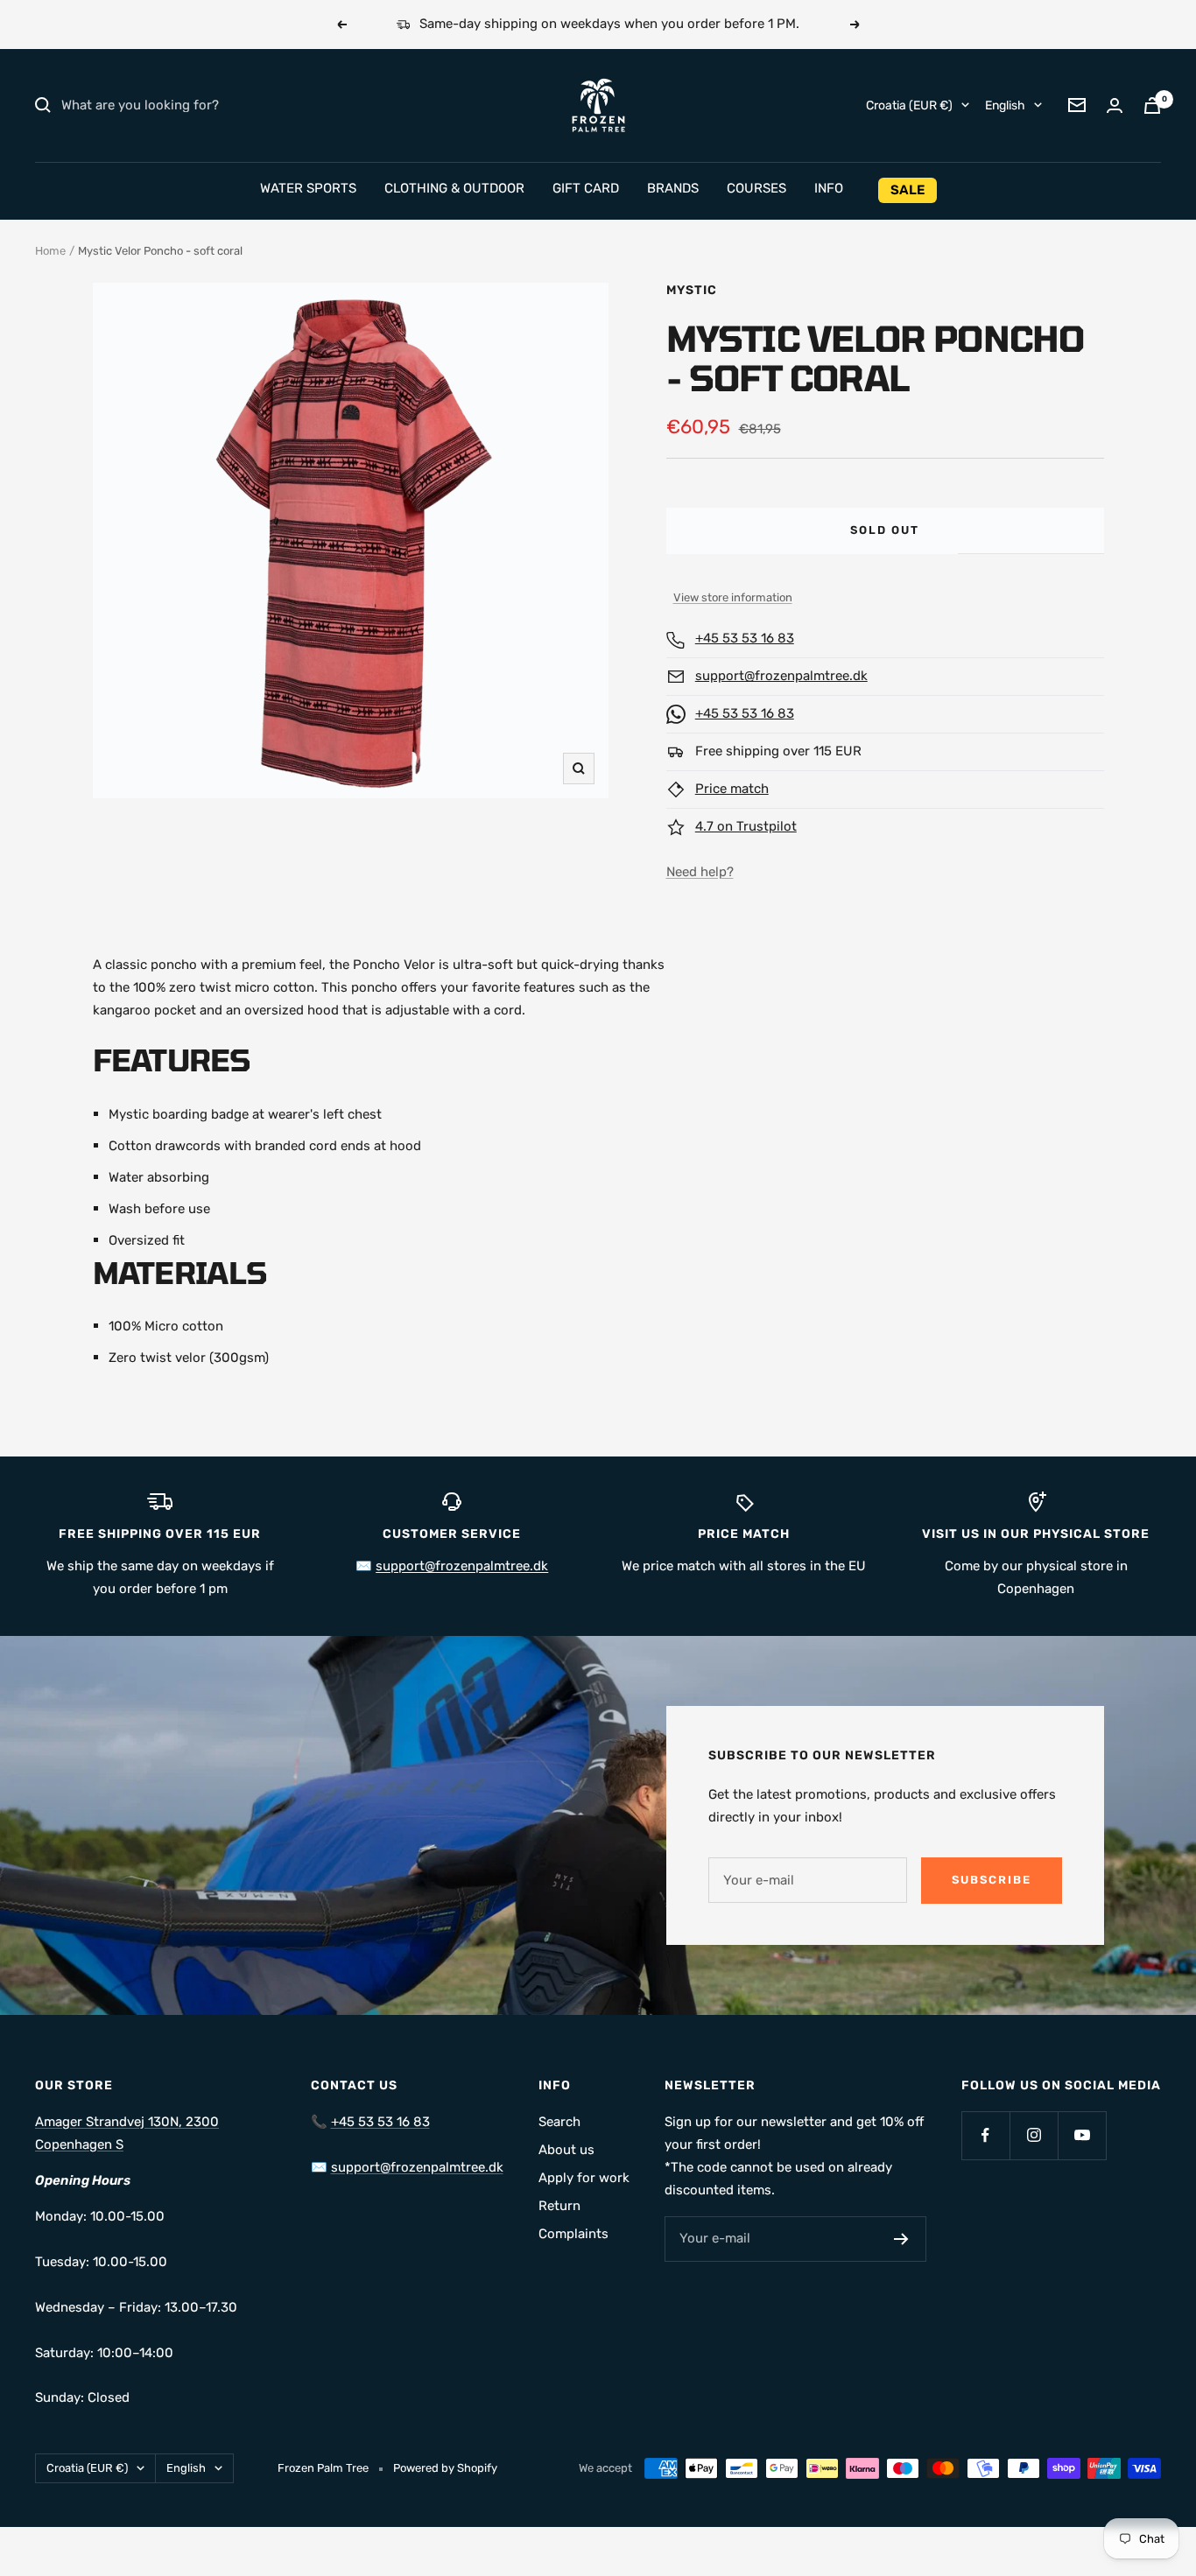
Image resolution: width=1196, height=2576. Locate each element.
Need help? (700, 872)
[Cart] (1152, 105)
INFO (829, 188)
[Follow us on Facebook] (985, 2135)
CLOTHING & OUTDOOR (454, 188)
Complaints (573, 2234)
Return (559, 2206)
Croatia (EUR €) (909, 105)
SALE (908, 190)
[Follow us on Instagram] (1034, 2135)
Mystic (692, 290)
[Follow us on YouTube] (1082, 2135)
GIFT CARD (586, 188)
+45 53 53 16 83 (745, 638)
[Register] (901, 2239)
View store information (733, 597)
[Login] (1115, 105)
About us (566, 2150)
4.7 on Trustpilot (746, 826)
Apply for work (584, 2178)
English (1005, 105)
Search (559, 2122)
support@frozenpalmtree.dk (781, 676)
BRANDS (673, 188)
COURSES (756, 188)
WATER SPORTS (308, 188)
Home (50, 251)
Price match (732, 789)
